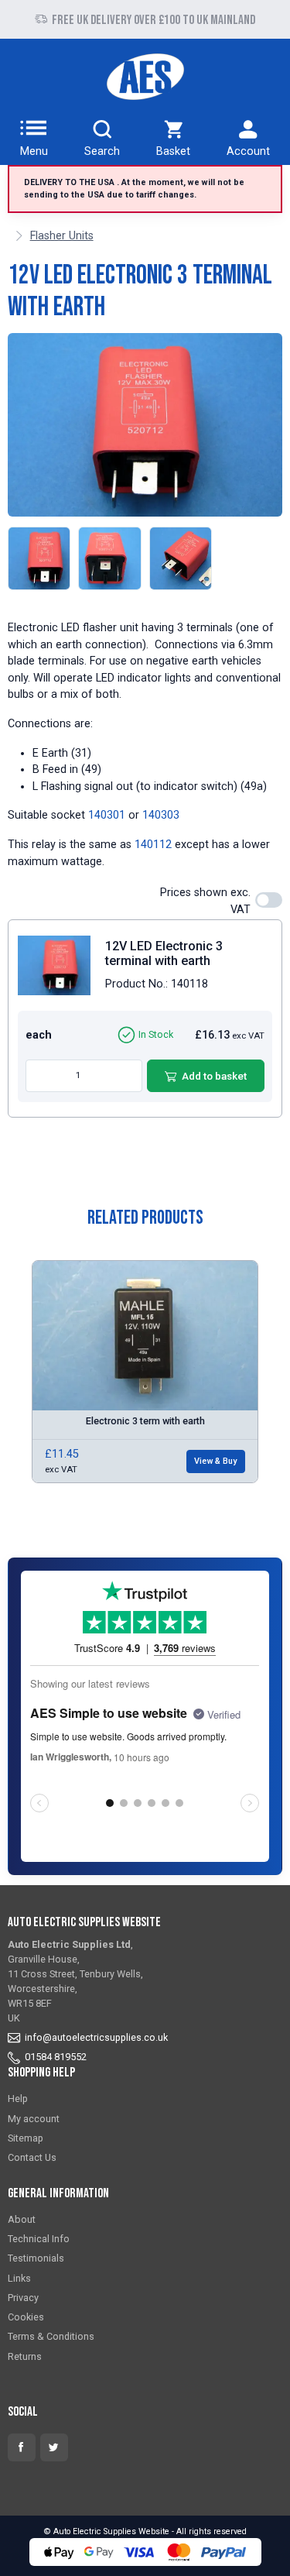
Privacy (23, 2298)
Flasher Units (62, 236)
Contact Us (32, 2157)
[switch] (269, 900)
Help (18, 2099)
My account (34, 2119)
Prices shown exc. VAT (205, 901)
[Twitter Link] (54, 2447)
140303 (161, 815)
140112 (153, 845)
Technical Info (39, 2239)
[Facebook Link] (22, 2447)
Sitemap (26, 2138)
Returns (25, 2356)
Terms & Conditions (51, 2336)
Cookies (26, 2317)
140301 (107, 815)
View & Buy (215, 1461)
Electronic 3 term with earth (145, 1421)
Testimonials (36, 2258)
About (22, 2219)
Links (19, 2278)
